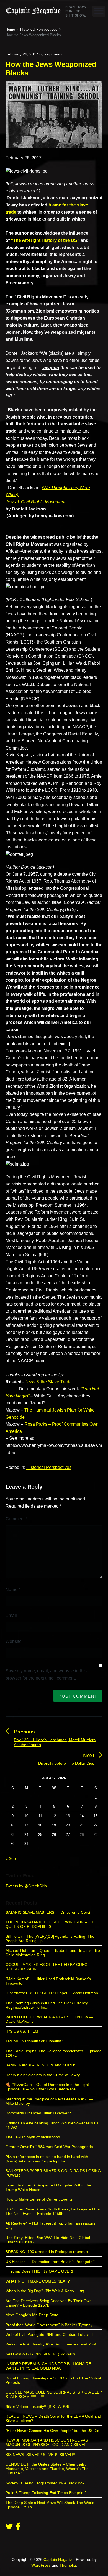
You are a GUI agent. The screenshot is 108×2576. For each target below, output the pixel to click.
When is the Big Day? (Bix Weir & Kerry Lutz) (45, 2291)
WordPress (41, 2565)
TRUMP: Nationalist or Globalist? (34, 2041)
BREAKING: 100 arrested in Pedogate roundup (47, 2252)
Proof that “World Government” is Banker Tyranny (49, 2325)
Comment (16, 1519)
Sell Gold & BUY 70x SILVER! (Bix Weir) (40, 2354)
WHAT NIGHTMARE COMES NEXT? (38, 2281)
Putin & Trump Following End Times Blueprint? (46, 2493)
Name (13, 1589)
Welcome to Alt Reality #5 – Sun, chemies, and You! (51, 2344)
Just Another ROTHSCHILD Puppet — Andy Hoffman (52, 1993)
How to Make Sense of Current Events (39, 2199)
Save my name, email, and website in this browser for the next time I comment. (46, 1674)
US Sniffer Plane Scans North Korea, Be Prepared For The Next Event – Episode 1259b (53, 2211)
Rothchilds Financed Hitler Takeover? (38, 2113)
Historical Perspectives (49, 1467)
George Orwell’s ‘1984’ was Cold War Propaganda (49, 2147)
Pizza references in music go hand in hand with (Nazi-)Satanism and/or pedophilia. (47, 2159)
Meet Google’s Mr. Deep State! (33, 2315)
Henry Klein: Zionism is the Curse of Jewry (43, 2075)
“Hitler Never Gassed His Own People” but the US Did (52, 2431)
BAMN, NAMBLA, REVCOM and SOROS (41, 2065)
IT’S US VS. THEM (22, 2031)
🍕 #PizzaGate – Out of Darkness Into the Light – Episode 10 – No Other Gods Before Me (49, 2087)
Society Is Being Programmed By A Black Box (45, 2483)
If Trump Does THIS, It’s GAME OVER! (39, 2271)
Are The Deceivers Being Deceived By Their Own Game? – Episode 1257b (49, 2303)
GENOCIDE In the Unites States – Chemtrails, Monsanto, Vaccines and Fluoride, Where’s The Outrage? (47, 2469)
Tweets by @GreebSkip (26, 1886)
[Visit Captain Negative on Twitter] (9, 2528)
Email (13, 1615)
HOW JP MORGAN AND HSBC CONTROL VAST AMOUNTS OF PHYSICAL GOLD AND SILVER (48, 2442)
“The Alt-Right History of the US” (45, 240)
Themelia (68, 2565)
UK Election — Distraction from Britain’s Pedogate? (50, 2262)
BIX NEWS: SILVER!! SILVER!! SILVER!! (40, 2455)
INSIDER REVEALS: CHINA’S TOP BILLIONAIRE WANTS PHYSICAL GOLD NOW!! (48, 2366)
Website (14, 1641)
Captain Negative (59, 2559)
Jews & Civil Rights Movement (35, 502)
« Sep (11, 1858)
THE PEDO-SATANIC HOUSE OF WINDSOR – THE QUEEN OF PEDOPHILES (51, 1924)
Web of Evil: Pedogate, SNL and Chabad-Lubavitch (50, 2334)
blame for (59, 205)
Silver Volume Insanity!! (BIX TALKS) (37, 2406)
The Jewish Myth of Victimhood (33, 2137)
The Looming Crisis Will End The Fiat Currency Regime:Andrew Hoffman (47, 2005)
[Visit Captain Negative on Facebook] (18, 2528)
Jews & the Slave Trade (48, 1382)
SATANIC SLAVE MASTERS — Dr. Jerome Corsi (48, 1912)
